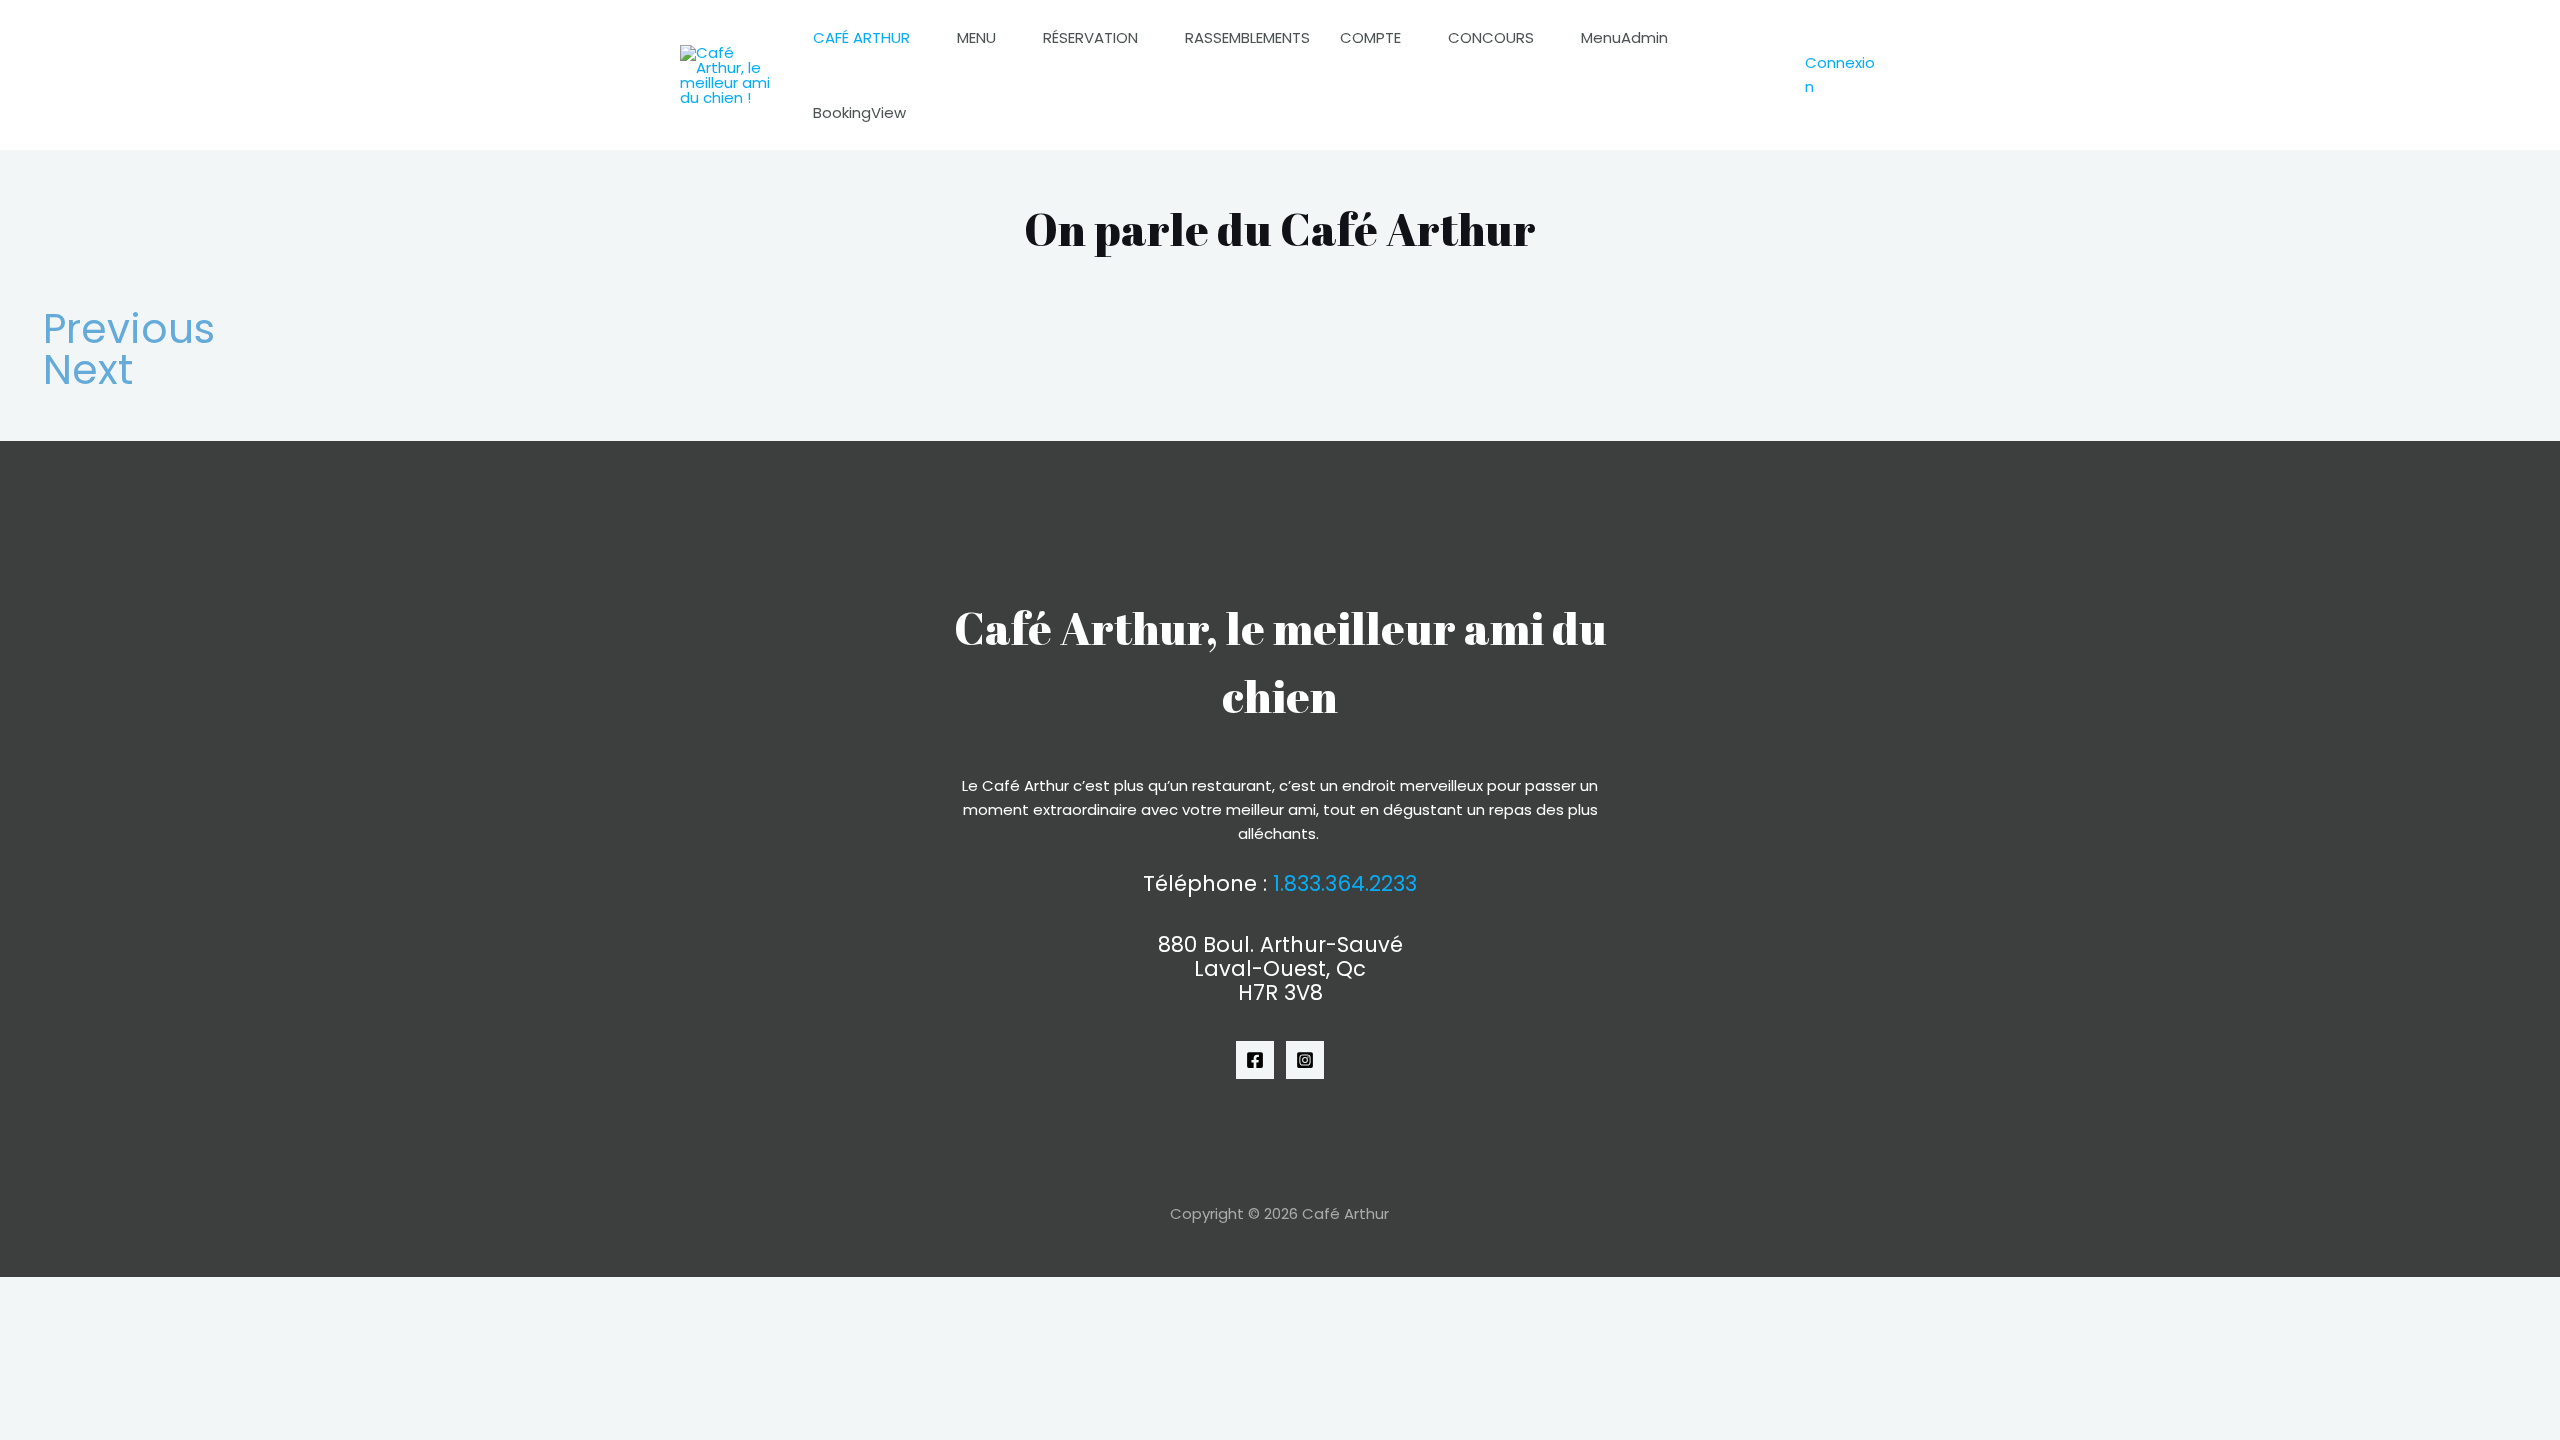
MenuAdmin (1624, 37)
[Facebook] (1255, 1060)
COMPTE (1370, 37)
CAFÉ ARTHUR (861, 37)
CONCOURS (1491, 37)
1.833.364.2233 (1345, 883)
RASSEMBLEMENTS (1247, 37)
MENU (976, 37)
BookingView (859, 112)
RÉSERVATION (1090, 37)
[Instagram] (1305, 1060)
